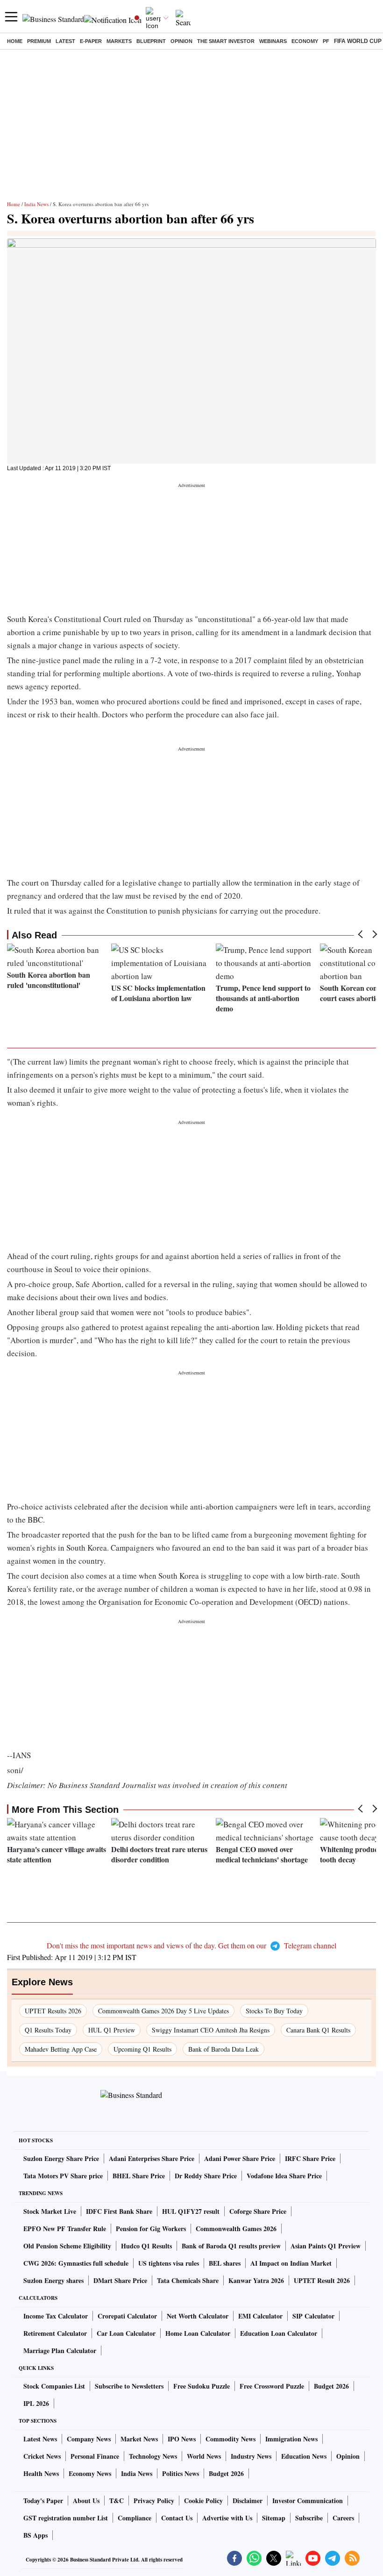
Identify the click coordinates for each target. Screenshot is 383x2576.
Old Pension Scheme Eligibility (67, 2246)
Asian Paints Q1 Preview (326, 2246)
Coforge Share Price (258, 2211)
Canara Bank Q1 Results (318, 2030)
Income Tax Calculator (56, 2316)
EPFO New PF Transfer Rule (65, 2229)
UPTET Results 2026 (53, 2011)
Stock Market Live (50, 2211)
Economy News (90, 2473)
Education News (304, 2456)
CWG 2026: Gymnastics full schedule (76, 2263)
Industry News (251, 2456)
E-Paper (91, 41)
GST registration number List (66, 2518)
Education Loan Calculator (279, 2333)
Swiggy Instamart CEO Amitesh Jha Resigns (211, 2030)
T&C (117, 2501)
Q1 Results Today (48, 2030)
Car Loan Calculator (126, 2333)
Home (15, 41)
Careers (343, 2518)
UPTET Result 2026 (322, 2280)
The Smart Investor (226, 41)
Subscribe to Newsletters (129, 2386)
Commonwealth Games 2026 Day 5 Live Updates (163, 2011)
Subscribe (309, 2518)
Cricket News (42, 2456)
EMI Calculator (260, 2316)
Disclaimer (248, 2501)
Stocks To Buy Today (274, 2011)
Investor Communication (308, 2501)
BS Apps (35, 2535)
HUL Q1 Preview (112, 2030)
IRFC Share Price (310, 2158)
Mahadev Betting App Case (61, 2049)
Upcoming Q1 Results (142, 2049)
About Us (86, 2501)
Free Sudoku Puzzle (202, 2386)
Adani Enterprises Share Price (152, 2158)
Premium (39, 41)
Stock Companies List (54, 2386)
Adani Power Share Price (240, 2158)
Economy (305, 41)
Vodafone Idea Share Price (284, 2176)
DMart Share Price (120, 2280)
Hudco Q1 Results (146, 2246)
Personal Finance (95, 2456)
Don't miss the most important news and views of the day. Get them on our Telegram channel (191, 1945)
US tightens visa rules (169, 2263)
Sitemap (274, 2518)
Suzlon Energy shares (53, 2280)
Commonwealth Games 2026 (236, 2229)
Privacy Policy (154, 2501)
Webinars (273, 41)
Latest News (40, 2439)
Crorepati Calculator (127, 2316)
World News (204, 2456)
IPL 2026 (36, 2403)
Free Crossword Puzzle (272, 2386)
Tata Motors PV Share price (63, 2176)
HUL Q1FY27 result (191, 2211)
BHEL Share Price (139, 2176)
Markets (119, 41)
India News (36, 204)
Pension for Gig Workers (151, 2229)
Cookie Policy (203, 2501)
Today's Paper (43, 2501)
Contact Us (177, 2518)
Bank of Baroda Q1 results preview (231, 2246)
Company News (89, 2439)
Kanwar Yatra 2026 (256, 2280)
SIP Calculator (313, 2316)
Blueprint (151, 41)
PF (326, 41)
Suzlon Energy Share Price (61, 2158)
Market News (139, 2439)
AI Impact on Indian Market (291, 2263)
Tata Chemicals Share (188, 2280)
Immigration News (291, 2439)
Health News (41, 2473)
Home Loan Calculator (198, 2333)
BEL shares (225, 2263)
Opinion (181, 41)
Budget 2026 (331, 2386)
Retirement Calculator (55, 2333)
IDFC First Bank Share (119, 2211)
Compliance (135, 2518)
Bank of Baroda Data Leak (223, 2049)
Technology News (153, 2456)
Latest (65, 41)
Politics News (181, 2473)
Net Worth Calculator (198, 2316)
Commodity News (231, 2439)
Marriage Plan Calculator (60, 2351)
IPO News (182, 2439)
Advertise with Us (227, 2518)
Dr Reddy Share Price (206, 2176)
